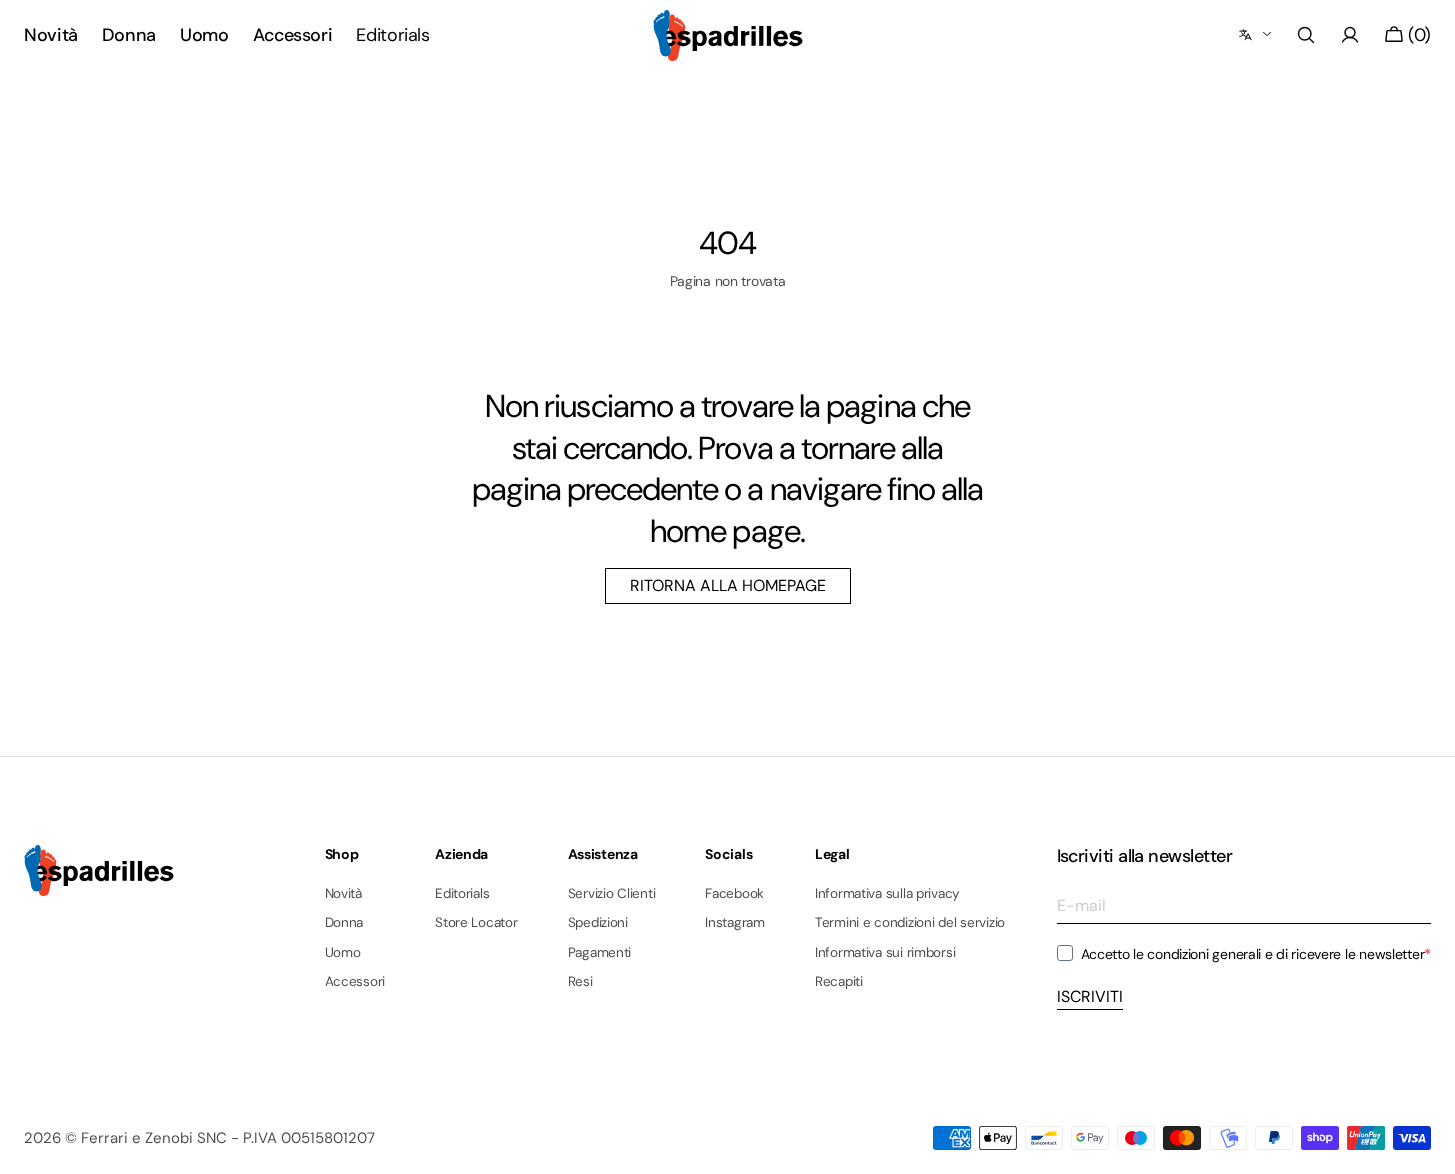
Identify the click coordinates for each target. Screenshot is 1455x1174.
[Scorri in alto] (1425, 1144)
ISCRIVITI (1090, 996)
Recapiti (839, 981)
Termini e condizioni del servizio (910, 922)
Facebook (734, 894)
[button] (1306, 35)
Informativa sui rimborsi (885, 952)
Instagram (735, 922)
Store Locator (476, 922)
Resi (580, 981)
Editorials (462, 894)
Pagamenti (600, 952)
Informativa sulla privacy (887, 894)
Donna (344, 922)
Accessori (355, 981)
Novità (343, 894)
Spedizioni (598, 922)
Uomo (343, 952)
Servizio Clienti (612, 894)
